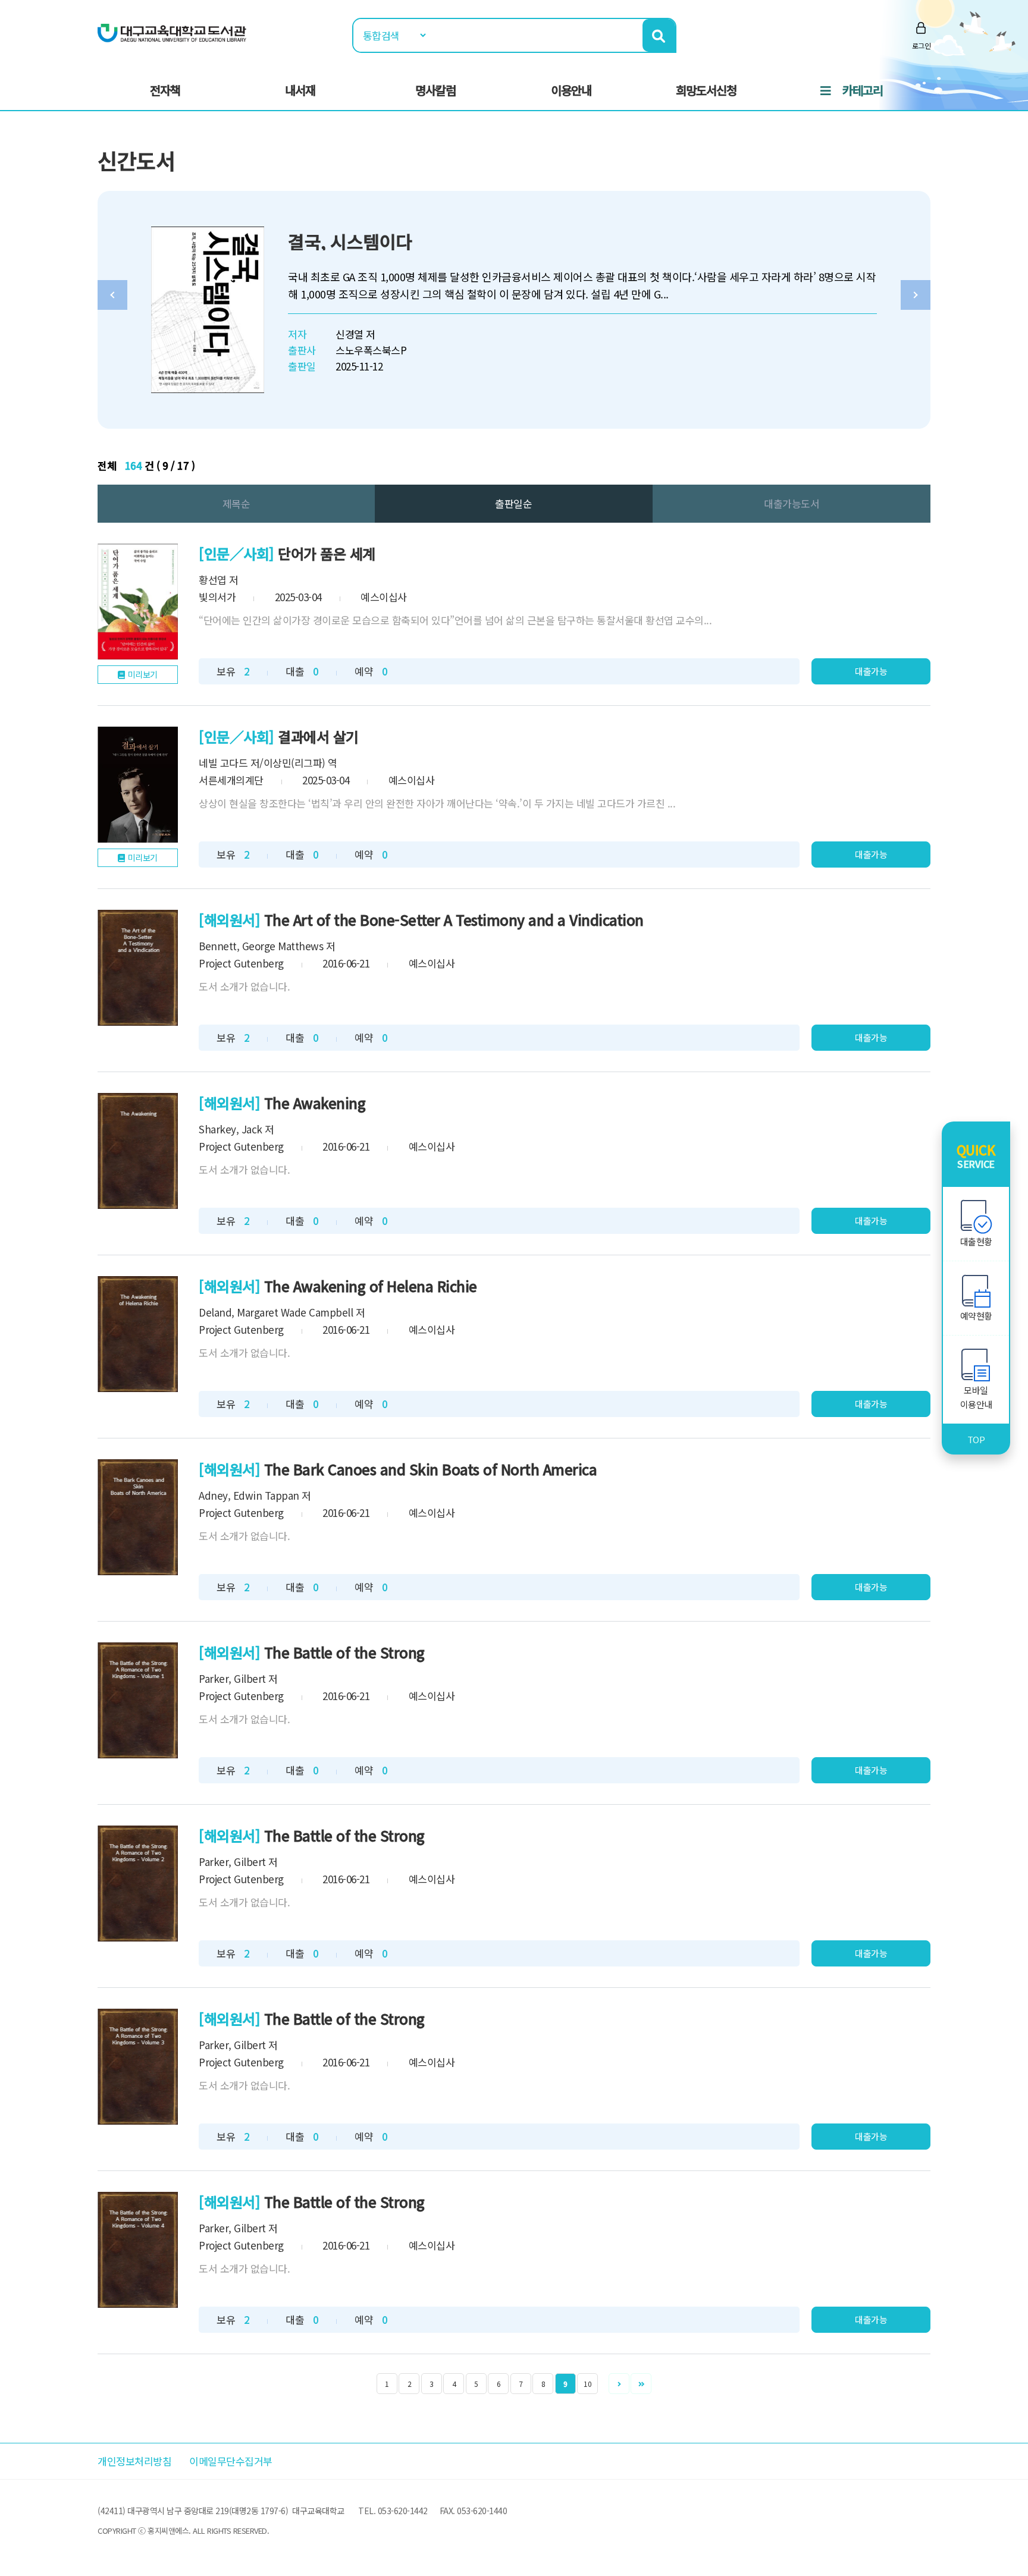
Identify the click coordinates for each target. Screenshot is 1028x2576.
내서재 (300, 90)
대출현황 (976, 1241)
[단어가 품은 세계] (138, 601)
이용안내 (571, 90)
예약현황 (976, 1316)
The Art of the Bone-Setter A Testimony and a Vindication (454, 920)
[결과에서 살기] (138, 785)
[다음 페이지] (619, 2384)
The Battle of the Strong (344, 1652)
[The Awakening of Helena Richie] (138, 1334)
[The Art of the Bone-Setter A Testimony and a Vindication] (138, 968)
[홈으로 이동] (172, 32)
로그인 (922, 45)
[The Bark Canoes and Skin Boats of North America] (138, 1517)
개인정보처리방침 (134, 2461)
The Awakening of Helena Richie (371, 1286)
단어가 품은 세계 (327, 553)
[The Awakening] (138, 1151)
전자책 (165, 90)
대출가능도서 (792, 503)
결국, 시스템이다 (350, 241)
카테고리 (863, 90)
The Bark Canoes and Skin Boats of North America (431, 1469)
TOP (976, 1439)
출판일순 (513, 503)
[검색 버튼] (659, 35)
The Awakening (315, 1103)
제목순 (236, 503)
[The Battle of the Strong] (138, 1700)
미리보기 (143, 674)
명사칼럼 (435, 90)
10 (587, 2384)
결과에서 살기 (318, 736)
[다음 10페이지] (641, 2384)
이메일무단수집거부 (231, 2461)
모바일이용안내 (976, 1397)
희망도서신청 (706, 90)
